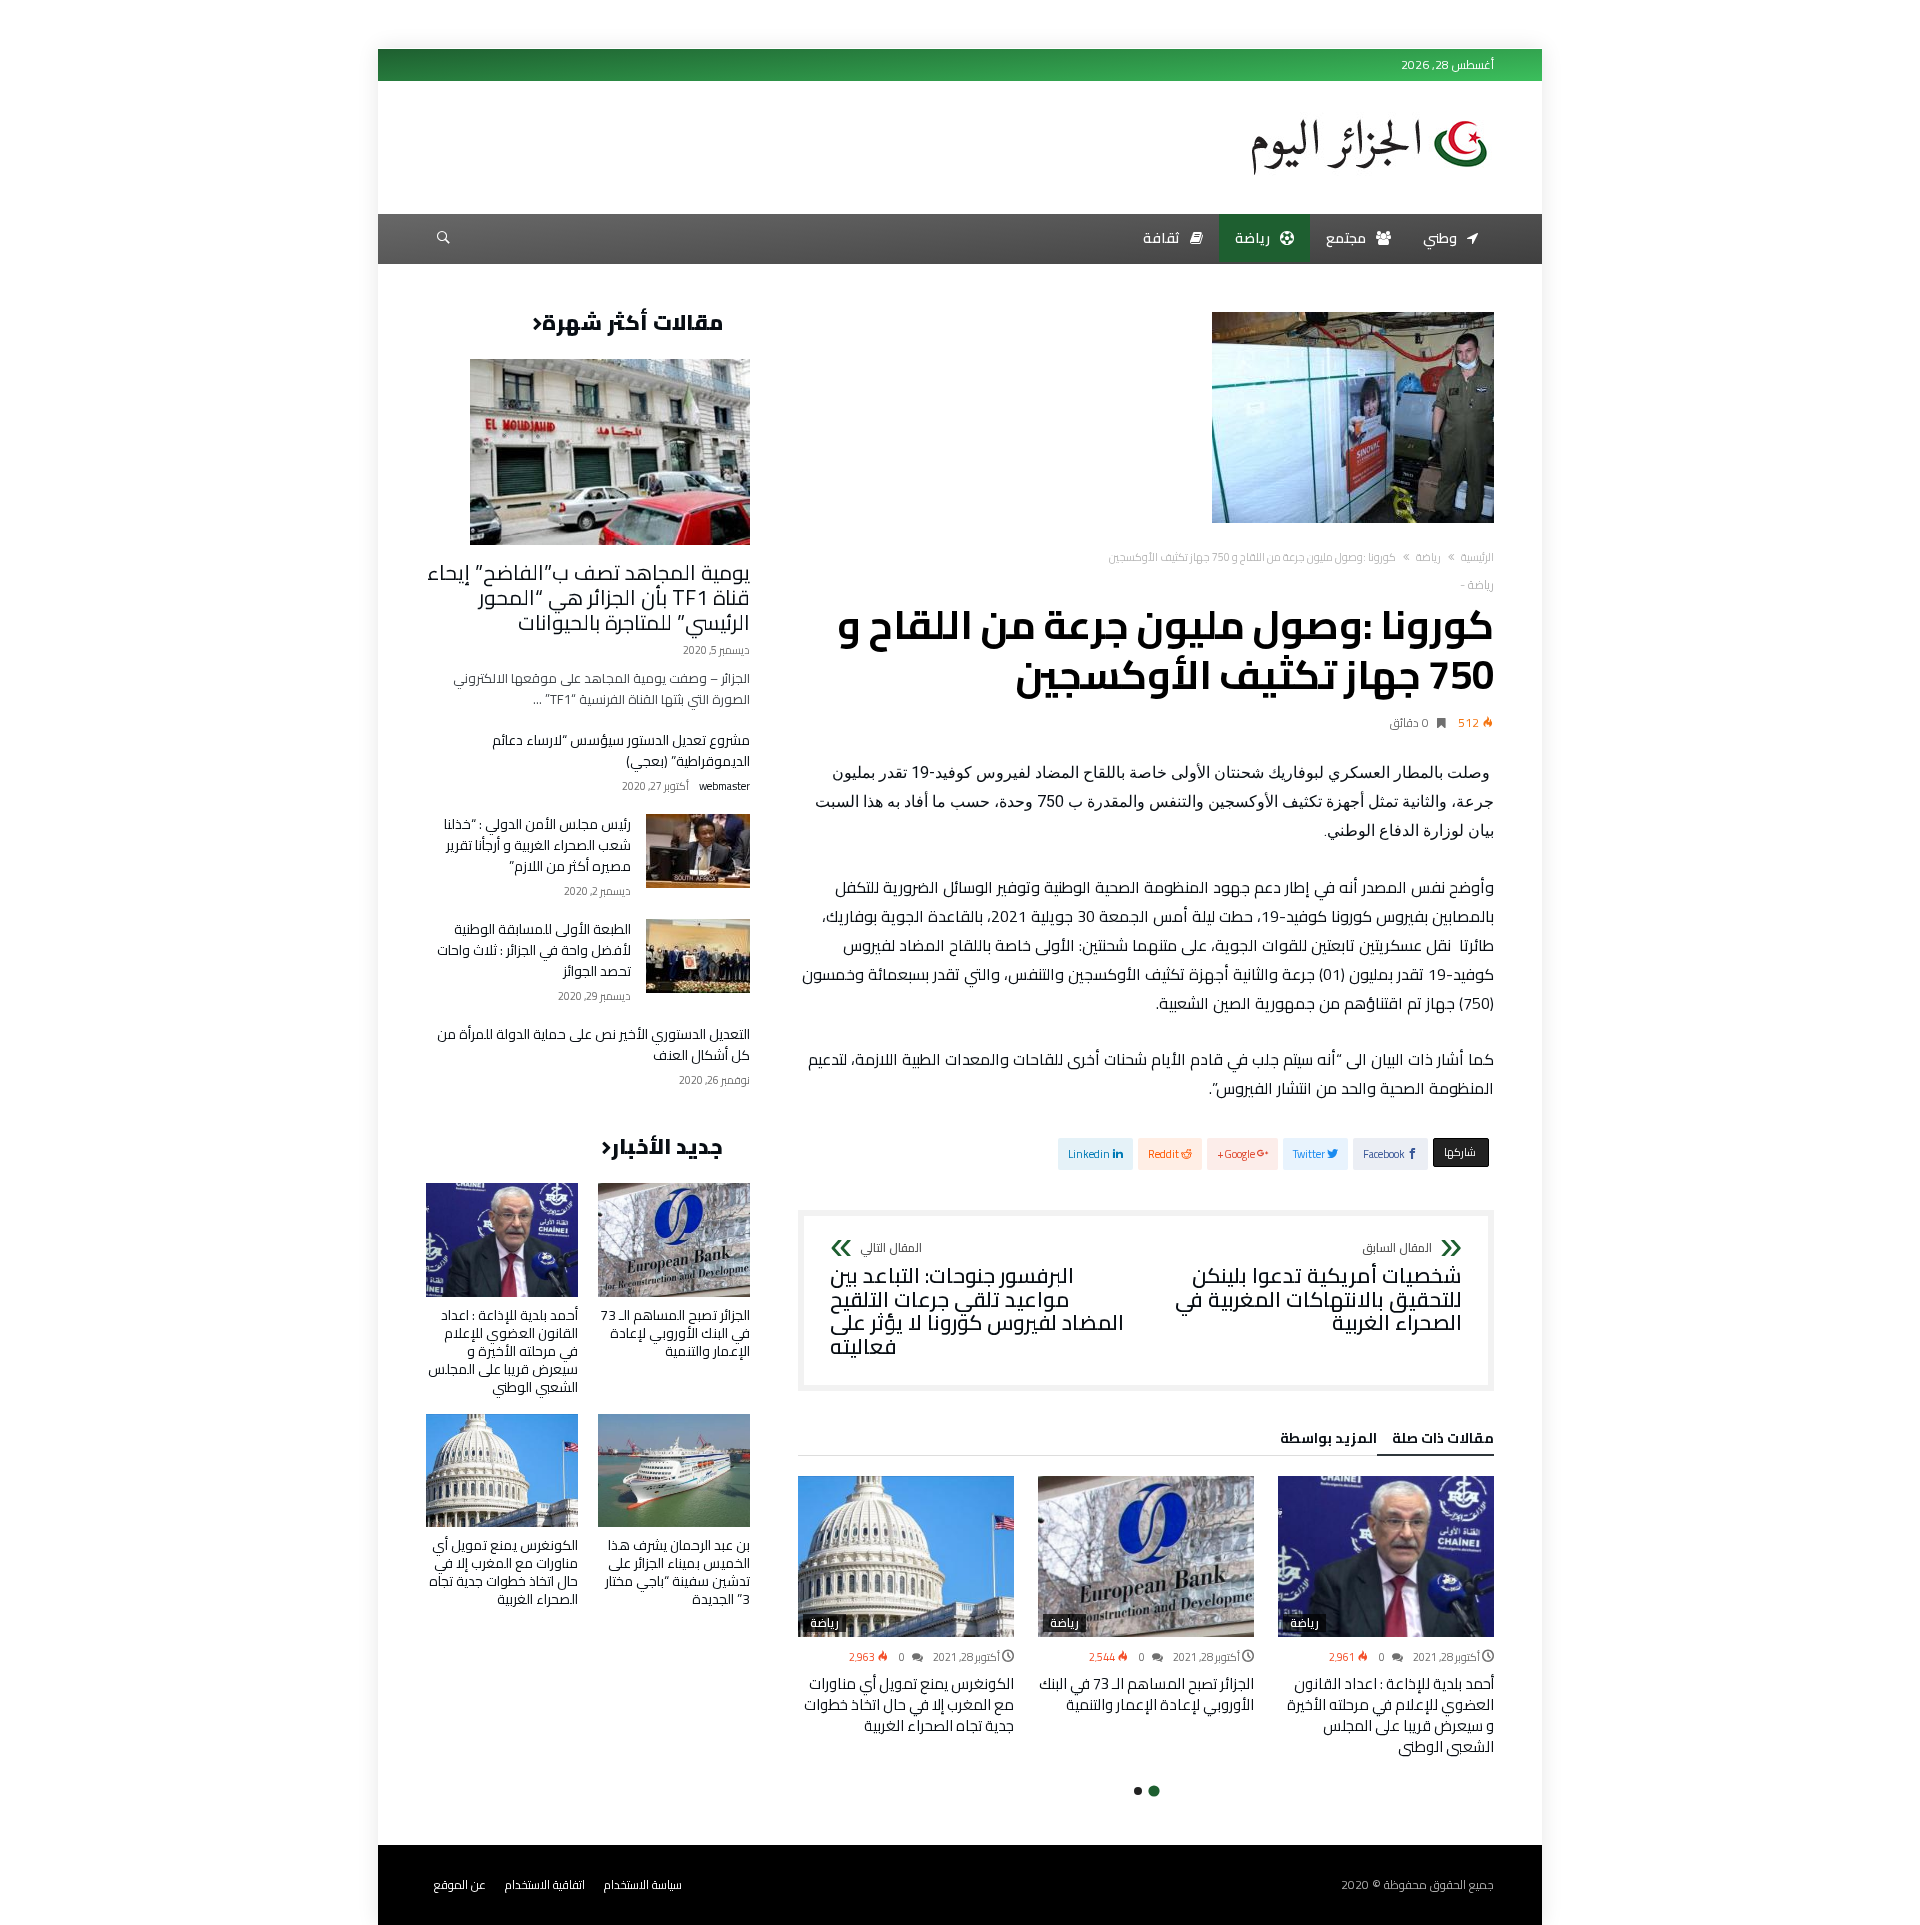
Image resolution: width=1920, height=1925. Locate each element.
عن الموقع (460, 1884)
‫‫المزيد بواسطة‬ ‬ (1325, 1441)
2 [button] (1138, 1791)
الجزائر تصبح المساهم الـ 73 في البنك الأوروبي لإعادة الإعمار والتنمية (1146, 1694)
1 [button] (1153, 1791)
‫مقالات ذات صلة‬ (1443, 1441)
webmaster (724, 786)
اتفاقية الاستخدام (545, 1884)
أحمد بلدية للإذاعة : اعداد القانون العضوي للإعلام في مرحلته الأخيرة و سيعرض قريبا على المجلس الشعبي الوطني (1390, 1715)
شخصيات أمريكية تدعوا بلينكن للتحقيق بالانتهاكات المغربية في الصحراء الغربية (1318, 1288)
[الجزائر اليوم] (1369, 112)
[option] (1386, 1617)
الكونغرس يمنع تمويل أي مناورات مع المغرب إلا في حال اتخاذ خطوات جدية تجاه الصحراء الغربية (909, 1704)
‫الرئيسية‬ (1477, 557)
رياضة (1428, 557)
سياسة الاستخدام (643, 1884)
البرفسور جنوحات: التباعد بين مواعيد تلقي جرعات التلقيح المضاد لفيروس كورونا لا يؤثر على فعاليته (977, 1300)
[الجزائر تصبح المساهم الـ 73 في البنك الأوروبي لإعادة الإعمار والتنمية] (1146, 1557)
